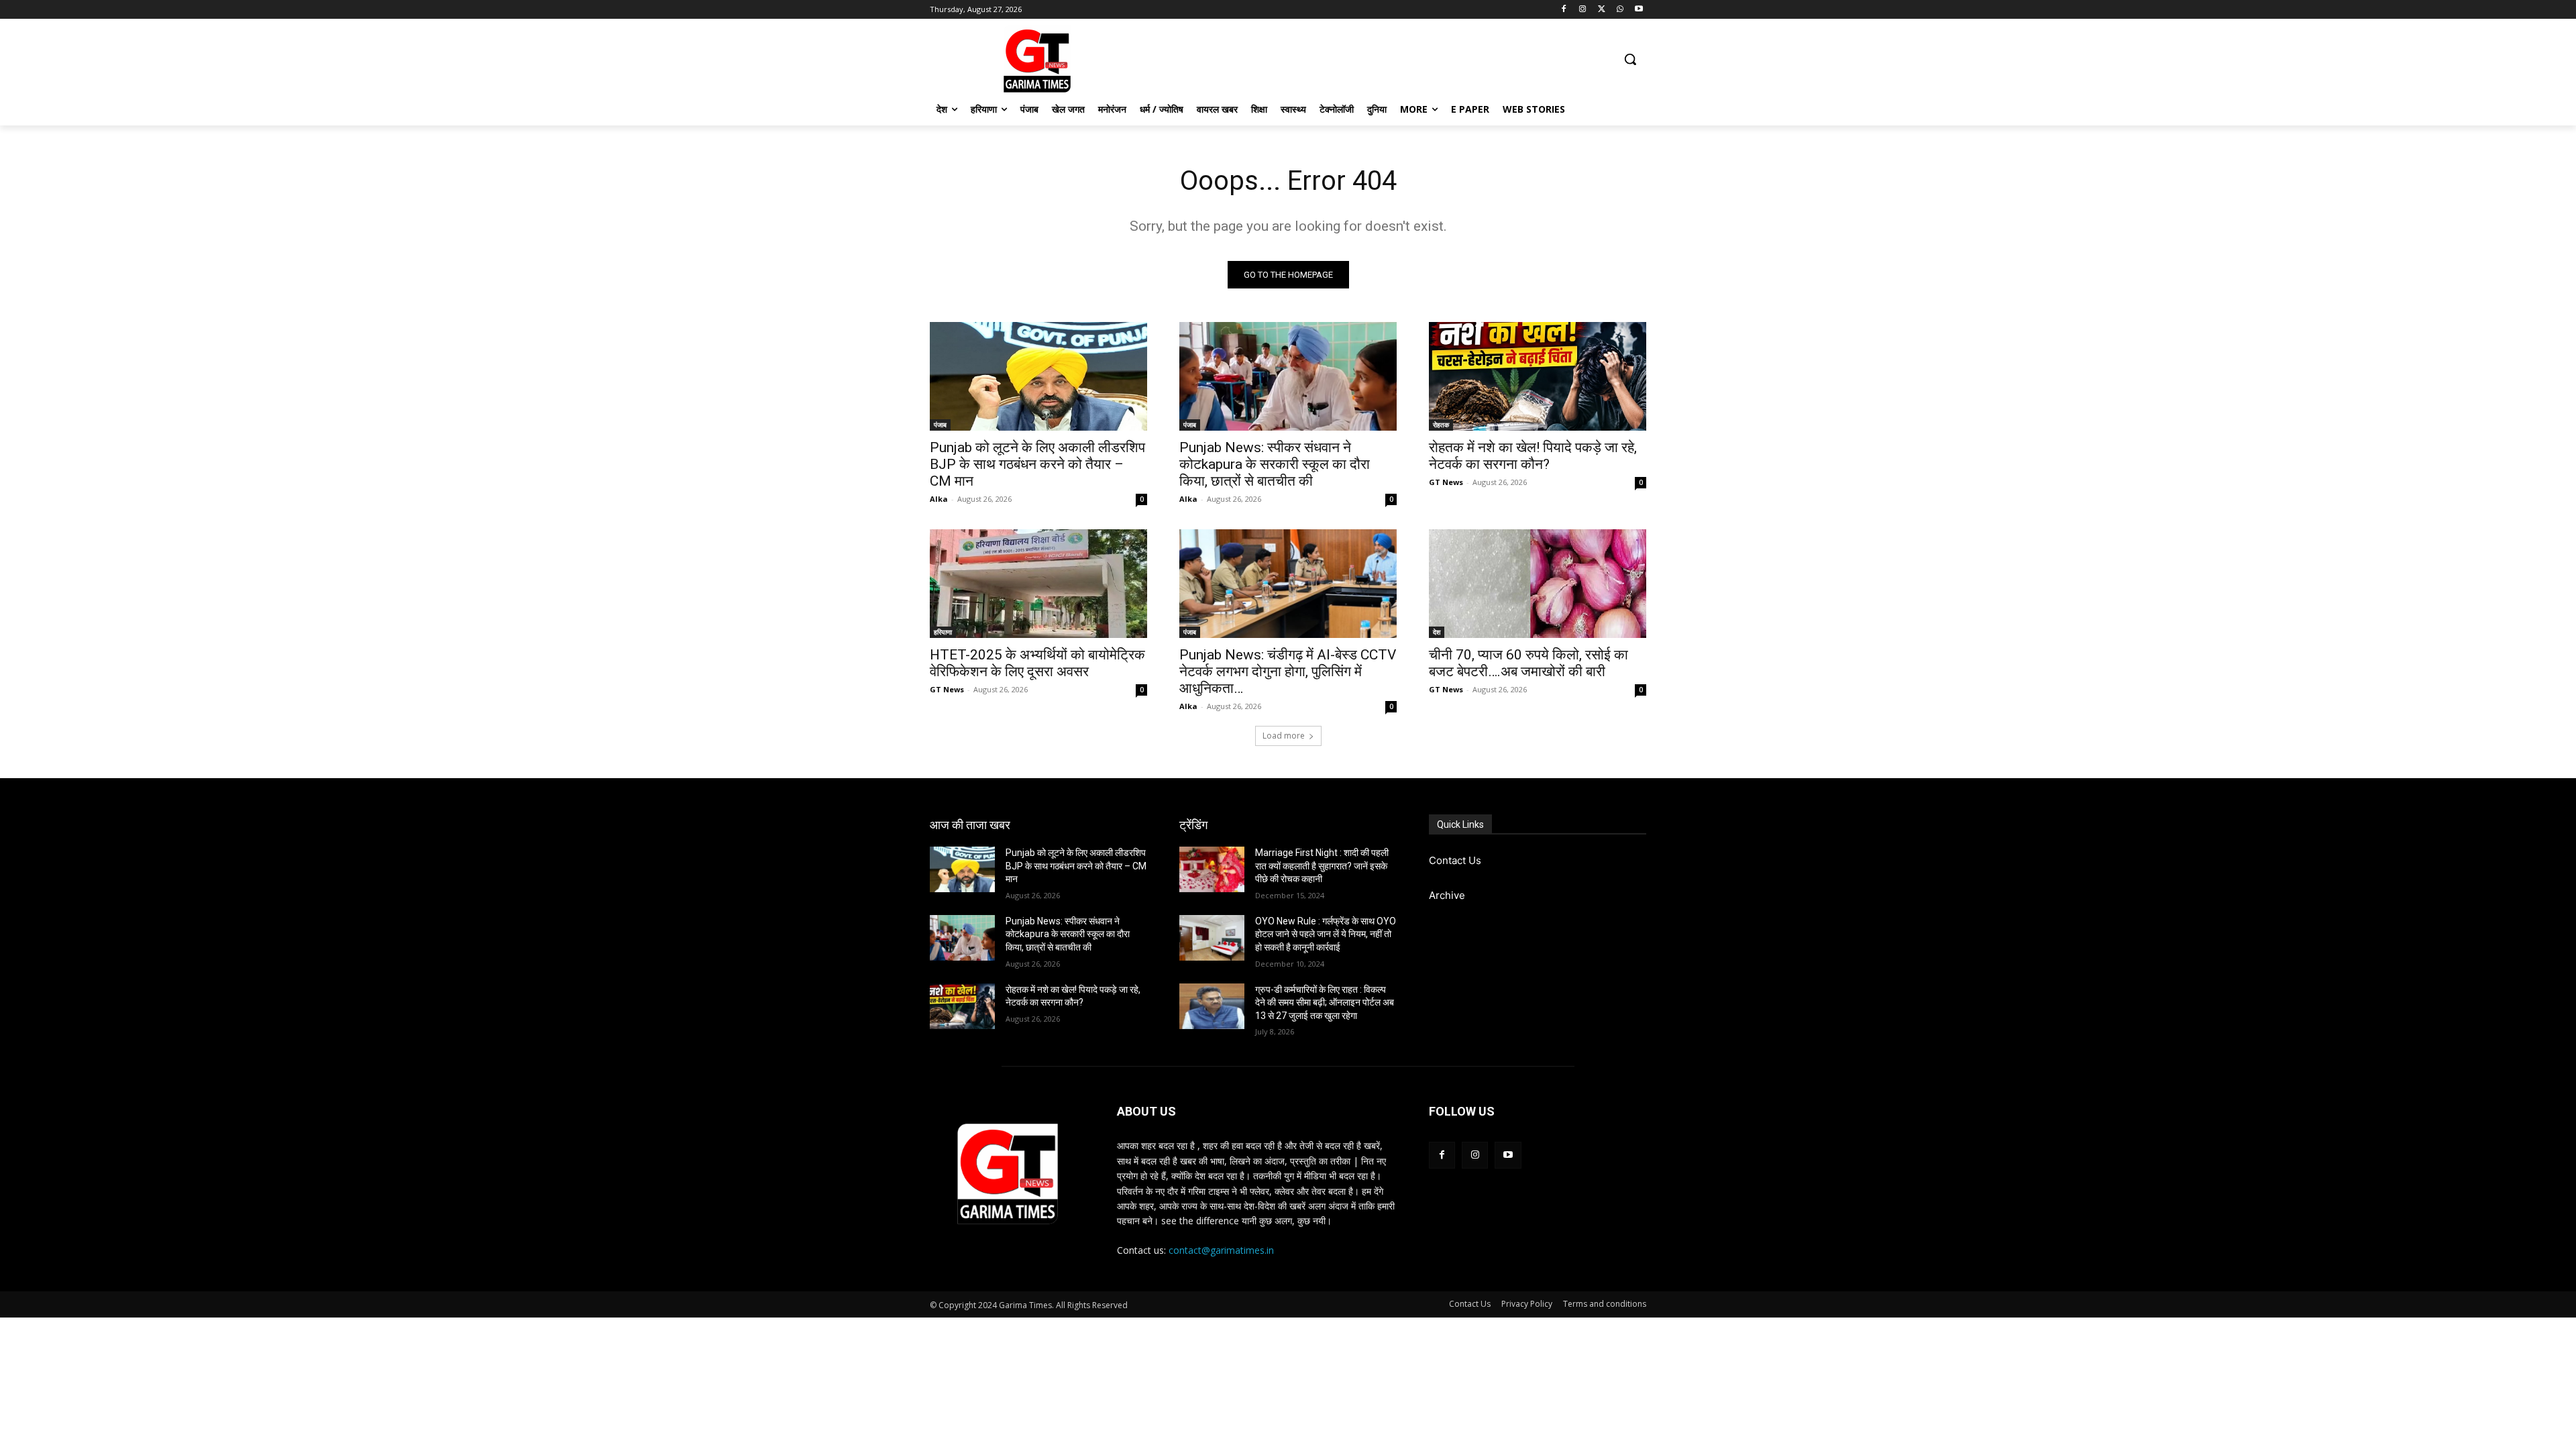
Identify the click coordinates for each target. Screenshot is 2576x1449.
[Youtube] (1639, 10)
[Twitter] (1602, 10)
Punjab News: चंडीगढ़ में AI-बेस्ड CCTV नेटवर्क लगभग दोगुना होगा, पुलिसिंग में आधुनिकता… (1288, 672)
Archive (1447, 895)
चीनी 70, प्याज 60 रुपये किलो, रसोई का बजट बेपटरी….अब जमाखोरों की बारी (1528, 663)
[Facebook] (1564, 10)
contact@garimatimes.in (1221, 1250)
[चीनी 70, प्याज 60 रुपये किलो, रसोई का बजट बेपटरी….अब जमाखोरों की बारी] (1538, 584)
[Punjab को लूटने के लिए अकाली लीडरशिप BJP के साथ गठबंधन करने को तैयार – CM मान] (1038, 376)
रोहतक (1441, 425)
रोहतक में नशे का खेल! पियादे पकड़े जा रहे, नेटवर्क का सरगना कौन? (1533, 456)
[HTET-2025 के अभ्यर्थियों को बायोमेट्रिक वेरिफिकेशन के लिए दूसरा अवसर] (1038, 584)
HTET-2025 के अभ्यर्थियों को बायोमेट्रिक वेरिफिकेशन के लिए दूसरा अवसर (1037, 663)
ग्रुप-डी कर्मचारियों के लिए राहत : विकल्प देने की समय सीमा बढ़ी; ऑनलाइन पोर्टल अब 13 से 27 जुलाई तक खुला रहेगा (1325, 1003)
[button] (1630, 59)
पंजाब (940, 425)
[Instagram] (1583, 10)
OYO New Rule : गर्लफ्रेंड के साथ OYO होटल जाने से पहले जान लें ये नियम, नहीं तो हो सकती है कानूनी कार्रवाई (1326, 934)
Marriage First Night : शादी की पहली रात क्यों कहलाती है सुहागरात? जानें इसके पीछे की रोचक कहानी (1322, 866)
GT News (1446, 482)
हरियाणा (943, 632)
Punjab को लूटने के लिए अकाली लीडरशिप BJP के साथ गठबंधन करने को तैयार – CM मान (1037, 464)
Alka (939, 499)
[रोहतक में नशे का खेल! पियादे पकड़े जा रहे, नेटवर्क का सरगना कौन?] (1538, 376)
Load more (1284, 736)
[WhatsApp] (1620, 10)
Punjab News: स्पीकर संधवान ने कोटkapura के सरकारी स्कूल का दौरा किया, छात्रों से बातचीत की (1275, 464)
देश (1437, 632)
